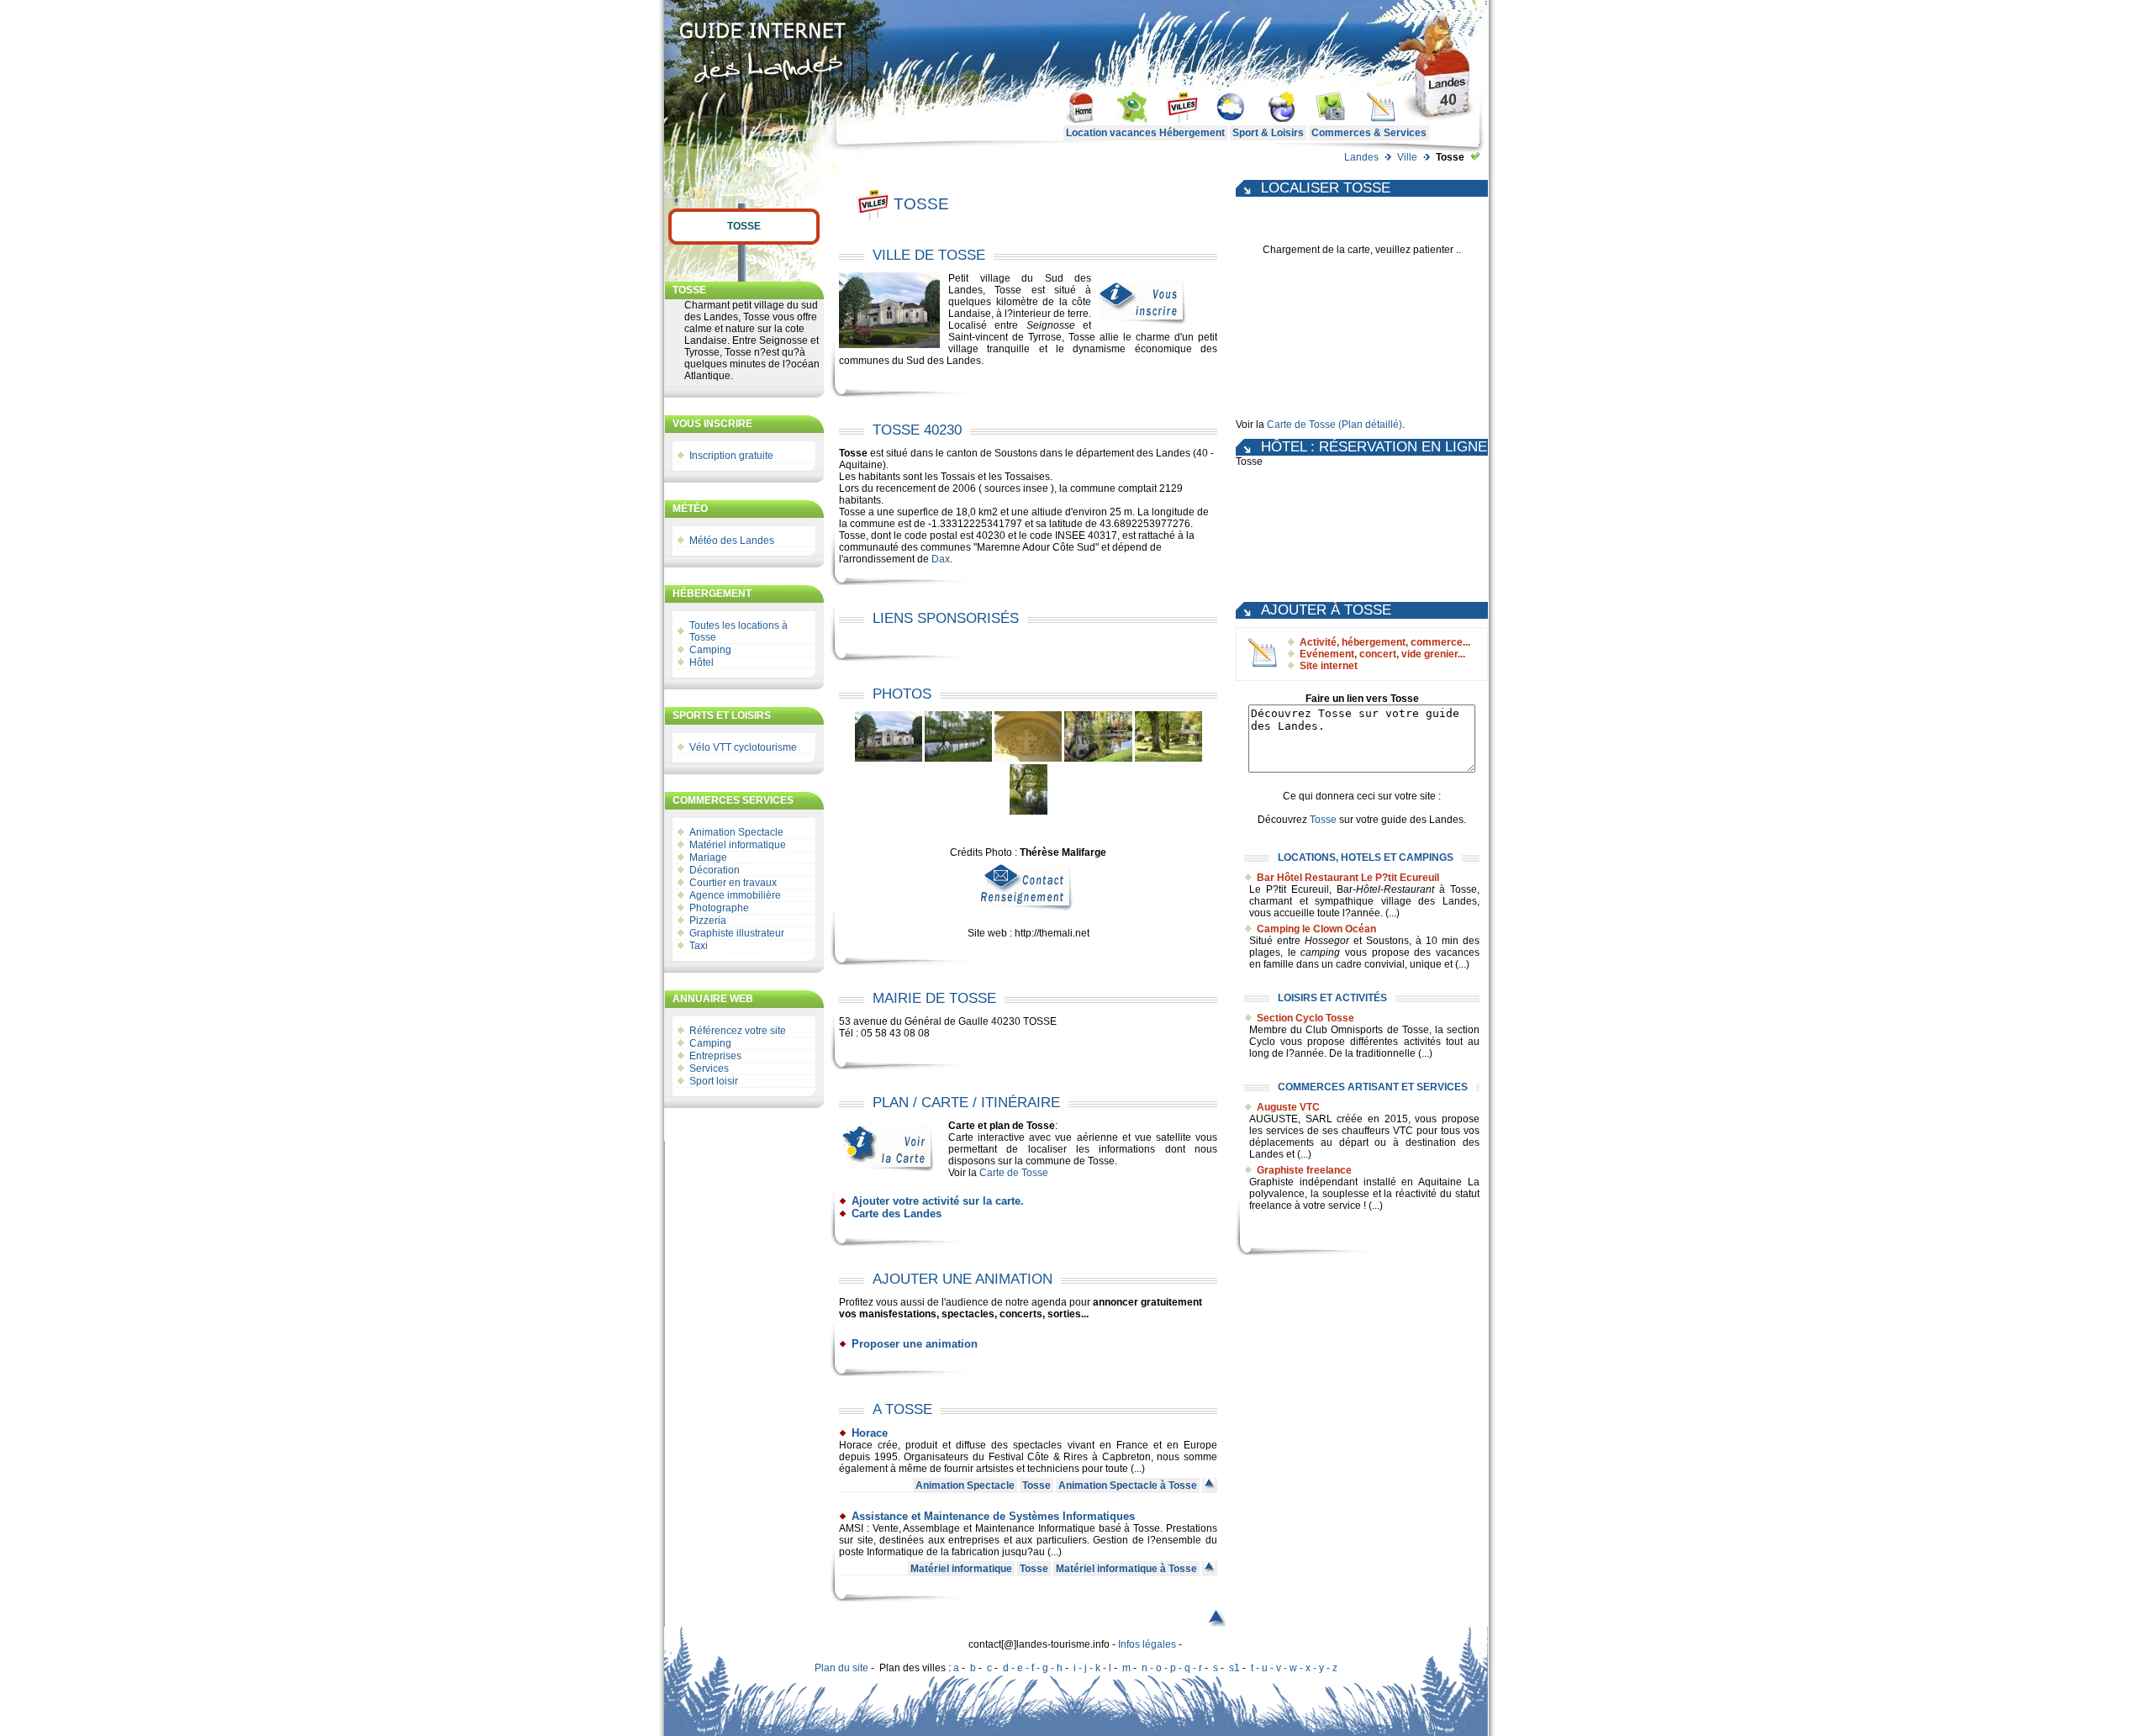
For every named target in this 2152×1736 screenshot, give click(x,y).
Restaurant (1409, 889)
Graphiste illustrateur (737, 933)
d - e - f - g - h (1033, 1668)
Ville (1407, 157)
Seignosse (1051, 325)
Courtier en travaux (733, 883)
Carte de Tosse (1014, 1173)
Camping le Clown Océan (1316, 929)
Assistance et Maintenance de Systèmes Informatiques (993, 1516)
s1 (1234, 1668)
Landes (1361, 157)
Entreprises (717, 1056)
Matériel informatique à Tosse (1126, 1569)
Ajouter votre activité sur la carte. (938, 1201)
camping (1320, 952)
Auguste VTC (1288, 1107)
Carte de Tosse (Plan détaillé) (1334, 425)
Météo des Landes (732, 541)
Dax (941, 559)
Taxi (699, 946)
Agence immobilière (735, 895)
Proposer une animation (915, 1344)
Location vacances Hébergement (1145, 133)
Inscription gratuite (731, 456)
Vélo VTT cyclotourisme (743, 747)
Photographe (719, 908)
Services (710, 1069)
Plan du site (841, 1668)
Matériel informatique (738, 845)
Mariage (708, 857)
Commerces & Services (1369, 133)
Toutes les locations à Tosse (738, 631)
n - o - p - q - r (1172, 1668)
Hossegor (1327, 941)
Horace (870, 1433)
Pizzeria (708, 921)
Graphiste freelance (1304, 1170)
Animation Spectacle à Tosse (1128, 1485)
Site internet (1329, 666)
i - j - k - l (1092, 1668)
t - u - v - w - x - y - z (1294, 1668)
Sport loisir (715, 1081)
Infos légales (1147, 1644)
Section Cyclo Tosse (1305, 1018)
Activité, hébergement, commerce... (1385, 642)
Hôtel (702, 662)
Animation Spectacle (736, 832)
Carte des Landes (897, 1214)
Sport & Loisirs (1268, 133)
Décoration (715, 870)
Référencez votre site (738, 1031)
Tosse (744, 226)
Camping (710, 650)
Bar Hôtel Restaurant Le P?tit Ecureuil (1348, 878)
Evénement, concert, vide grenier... (1382, 654)
